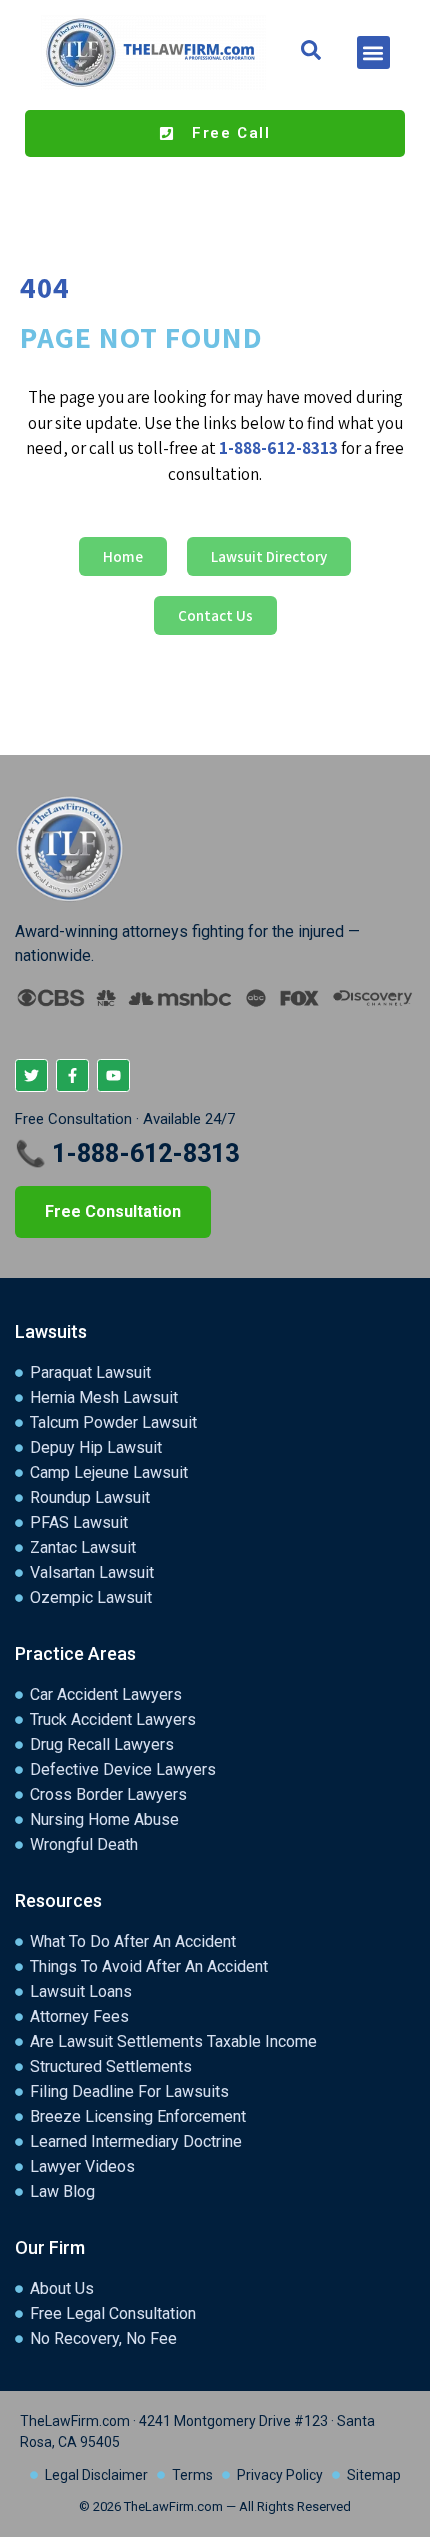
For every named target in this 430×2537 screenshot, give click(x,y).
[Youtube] (113, 1075)
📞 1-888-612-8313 (127, 1153)
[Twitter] (31, 1075)
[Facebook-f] (72, 1075)
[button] (373, 52)
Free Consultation (113, 1211)
